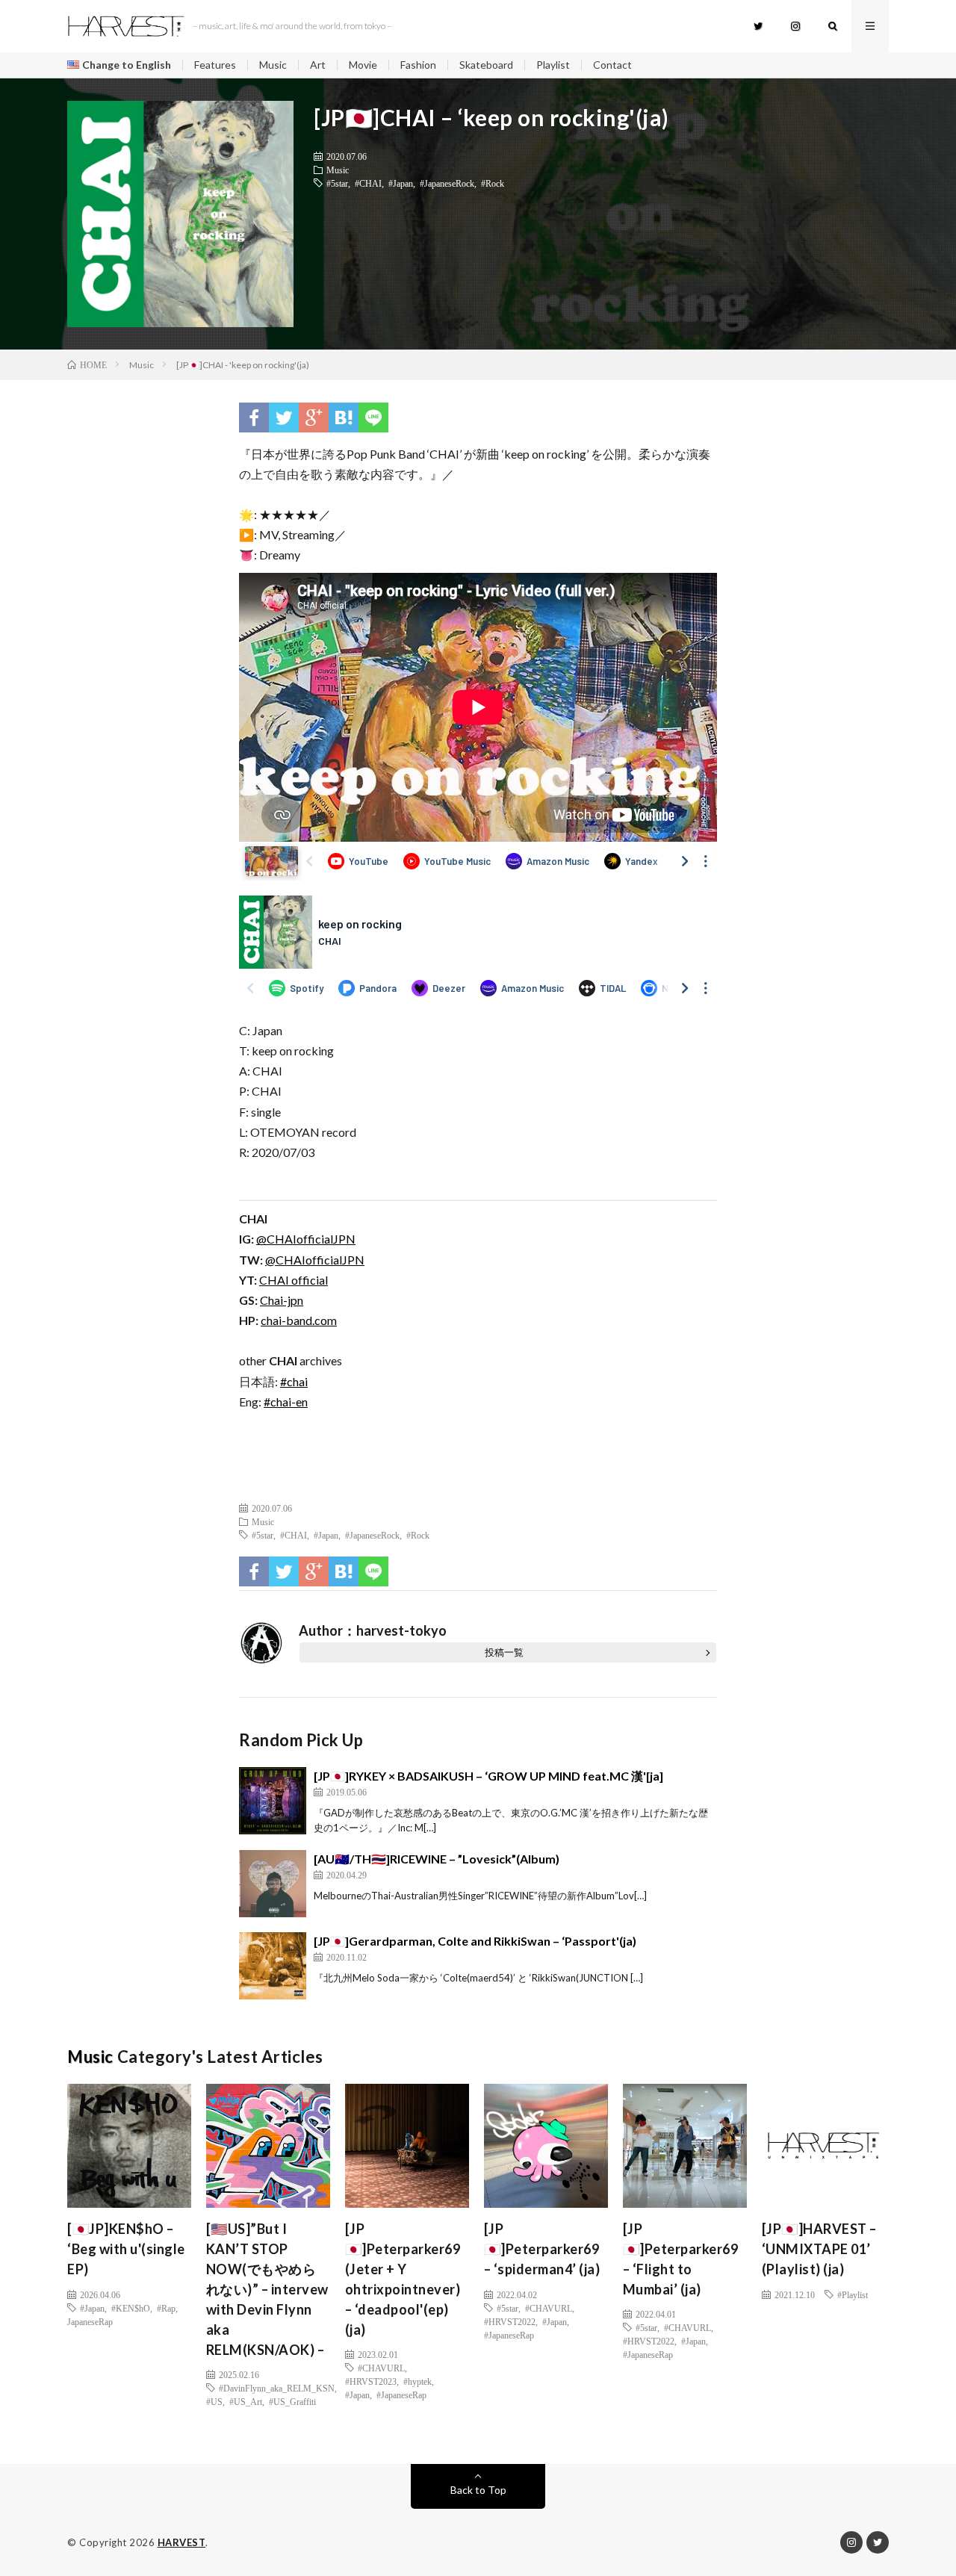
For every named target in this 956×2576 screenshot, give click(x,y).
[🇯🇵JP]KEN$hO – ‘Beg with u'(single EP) (126, 2249)
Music (273, 65)
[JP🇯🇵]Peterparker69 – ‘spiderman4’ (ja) (542, 2249)
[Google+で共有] (314, 418)
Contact (612, 65)
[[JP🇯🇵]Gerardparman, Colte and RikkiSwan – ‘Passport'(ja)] (273, 1966)
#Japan (401, 183)
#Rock (493, 183)
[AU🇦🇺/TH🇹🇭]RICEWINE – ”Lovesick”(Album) (437, 1859)
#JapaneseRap (401, 2395)
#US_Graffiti (292, 2401)
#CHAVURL (381, 2368)
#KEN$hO (131, 2308)
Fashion (418, 65)
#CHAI (368, 183)
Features (215, 65)
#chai (294, 1381)
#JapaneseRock (447, 183)
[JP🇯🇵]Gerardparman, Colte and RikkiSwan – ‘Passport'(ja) (475, 1941)
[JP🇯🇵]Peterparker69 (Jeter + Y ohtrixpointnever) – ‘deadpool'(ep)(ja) (403, 2279)
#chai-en (286, 1402)
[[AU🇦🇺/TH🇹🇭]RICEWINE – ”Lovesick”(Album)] (273, 1884)
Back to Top (478, 2490)
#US (214, 2401)
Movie (363, 65)
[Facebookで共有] (254, 418)
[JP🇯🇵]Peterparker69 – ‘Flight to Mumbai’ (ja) (681, 2259)
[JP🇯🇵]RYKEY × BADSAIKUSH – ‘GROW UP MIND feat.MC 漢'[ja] (488, 1776)
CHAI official (294, 1280)
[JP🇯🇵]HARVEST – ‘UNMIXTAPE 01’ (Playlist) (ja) (819, 2249)
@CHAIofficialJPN (306, 1239)
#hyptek (418, 2381)
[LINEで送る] (373, 418)
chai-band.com (299, 1320)
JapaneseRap (90, 2321)
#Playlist (853, 2294)
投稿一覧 (504, 1652)
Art (318, 65)
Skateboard (486, 65)
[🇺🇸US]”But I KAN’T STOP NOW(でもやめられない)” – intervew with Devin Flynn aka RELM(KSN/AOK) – (267, 2289)
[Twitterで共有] (284, 418)
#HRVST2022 (510, 2321)
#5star (337, 183)
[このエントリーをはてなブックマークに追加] (344, 418)
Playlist (553, 65)
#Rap (166, 2308)
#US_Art (246, 2401)
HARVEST (182, 2542)
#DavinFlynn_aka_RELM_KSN (277, 2388)
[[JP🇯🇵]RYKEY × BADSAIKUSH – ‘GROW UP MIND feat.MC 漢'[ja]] (273, 1801)
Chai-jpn (282, 1300)
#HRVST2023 (371, 2381)
